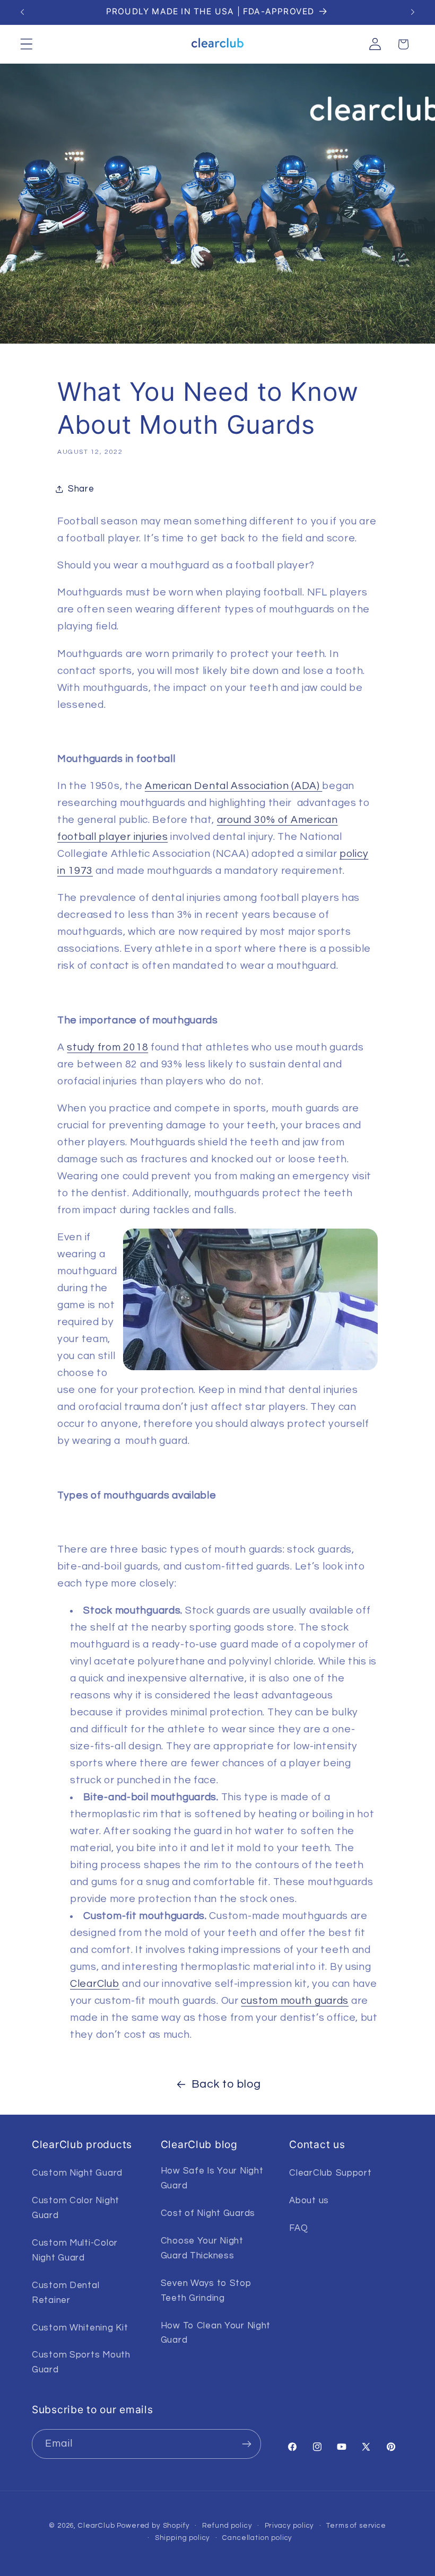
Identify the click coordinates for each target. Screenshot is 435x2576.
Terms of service (356, 2526)
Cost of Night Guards (208, 2213)
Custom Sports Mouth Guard (81, 2362)
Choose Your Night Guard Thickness (202, 2248)
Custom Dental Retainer (66, 2293)
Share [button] (81, 489)
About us (309, 2201)
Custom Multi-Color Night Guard (75, 2250)
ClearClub (97, 2526)
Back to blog (226, 2084)
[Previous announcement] (22, 12)
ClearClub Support (330, 2173)
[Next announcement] (413, 12)
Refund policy (227, 2526)
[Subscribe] (246, 2444)
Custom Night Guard (77, 2173)
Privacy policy (290, 2526)
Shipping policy (183, 2538)
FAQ (298, 2228)
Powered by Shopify (153, 2526)
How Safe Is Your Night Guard (212, 2178)
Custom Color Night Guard (76, 2208)
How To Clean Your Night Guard (216, 2333)
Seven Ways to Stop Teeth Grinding (206, 2291)
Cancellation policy (257, 2538)
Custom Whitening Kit (80, 2328)
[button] (27, 44)
